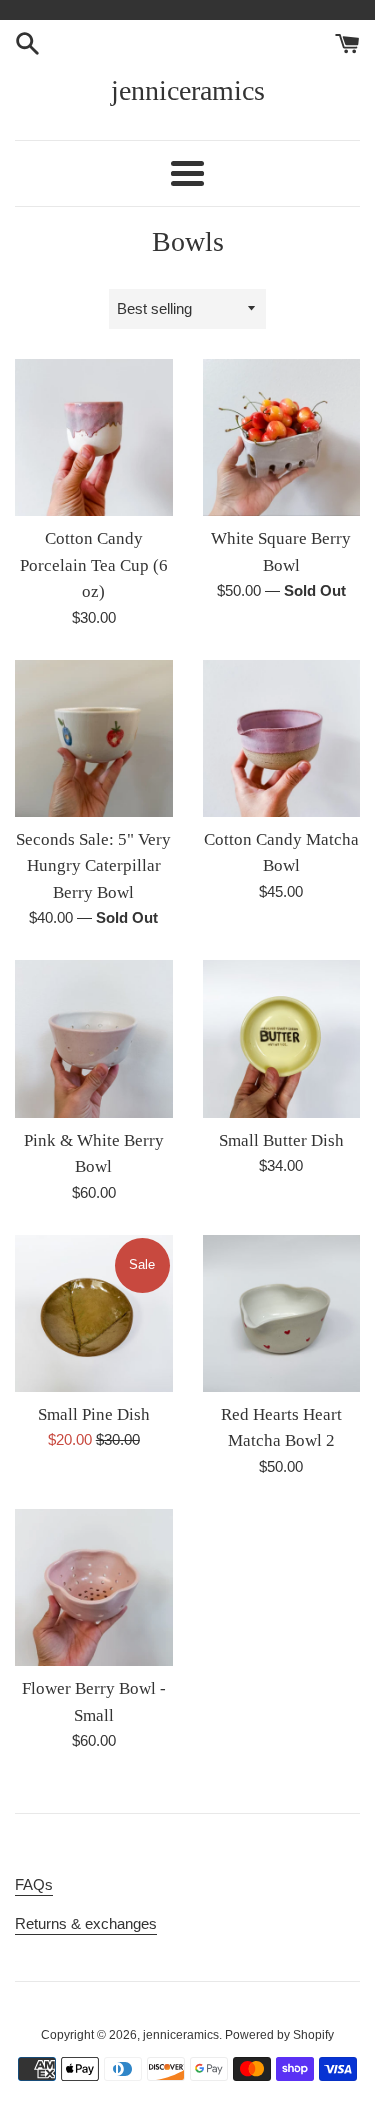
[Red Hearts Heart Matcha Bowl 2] (282, 1314)
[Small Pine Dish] (94, 1314)
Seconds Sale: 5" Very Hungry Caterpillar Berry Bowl (93, 866)
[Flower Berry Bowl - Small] (94, 1588)
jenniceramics (188, 90)
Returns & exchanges (86, 1923)
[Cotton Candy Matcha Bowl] (282, 739)
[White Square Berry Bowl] (282, 438)
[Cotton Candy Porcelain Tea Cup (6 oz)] (94, 438)
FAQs (34, 1884)
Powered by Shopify (279, 2035)
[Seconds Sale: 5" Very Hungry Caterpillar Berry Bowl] (94, 739)
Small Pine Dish (94, 1414)
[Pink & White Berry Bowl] (94, 1039)
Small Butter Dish (281, 1140)
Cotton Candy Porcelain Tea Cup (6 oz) (94, 565)
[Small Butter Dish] (282, 1039)
